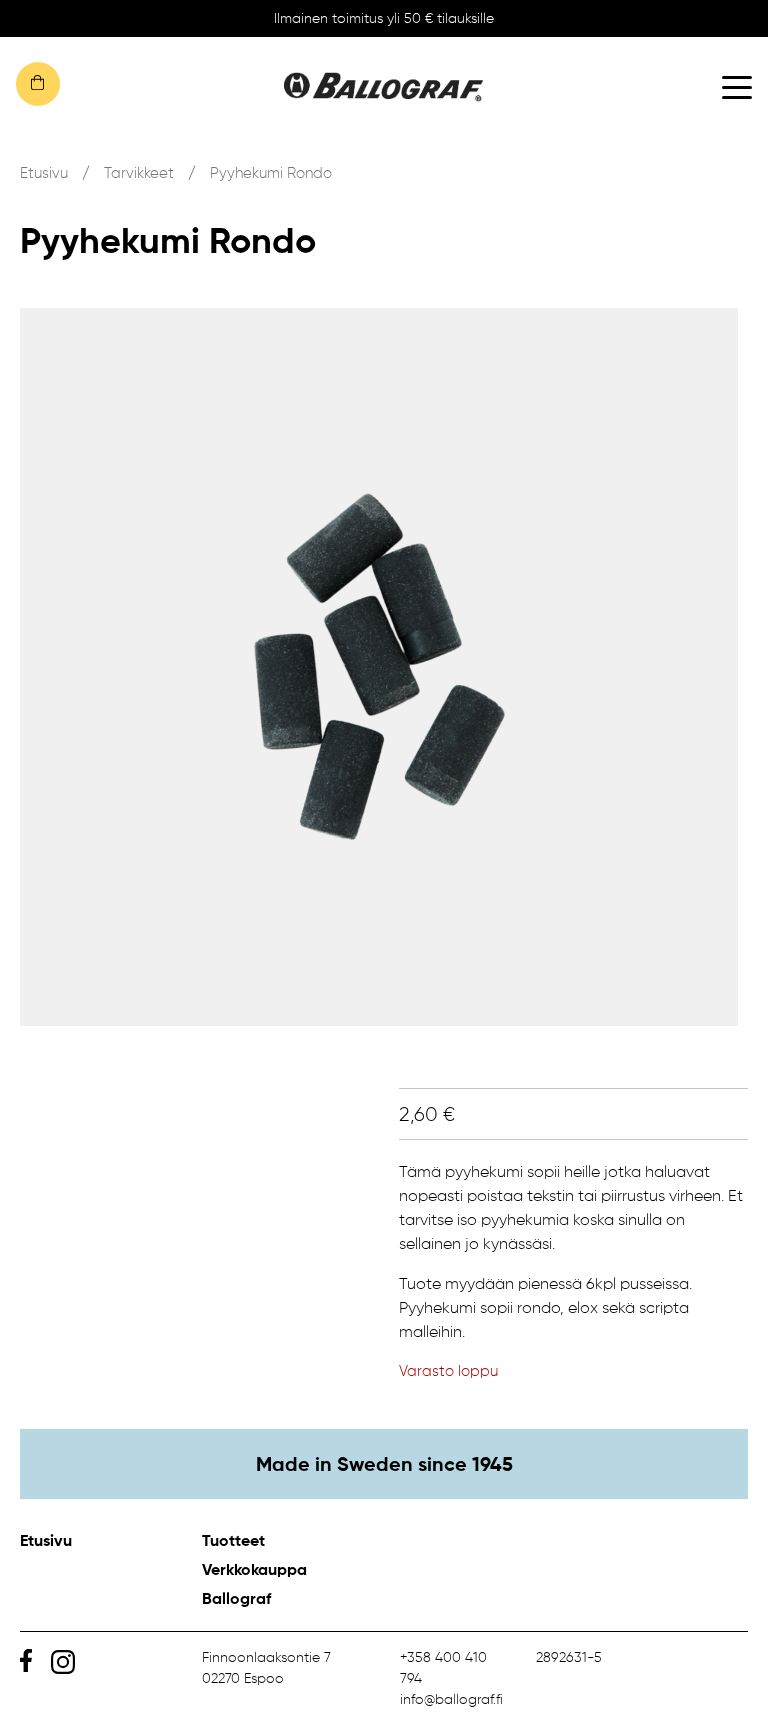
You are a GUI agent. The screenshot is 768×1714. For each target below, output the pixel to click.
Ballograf (236, 1598)
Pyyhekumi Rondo (271, 173)
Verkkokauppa (254, 1569)
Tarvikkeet (139, 173)
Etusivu (44, 173)
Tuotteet (233, 1540)
